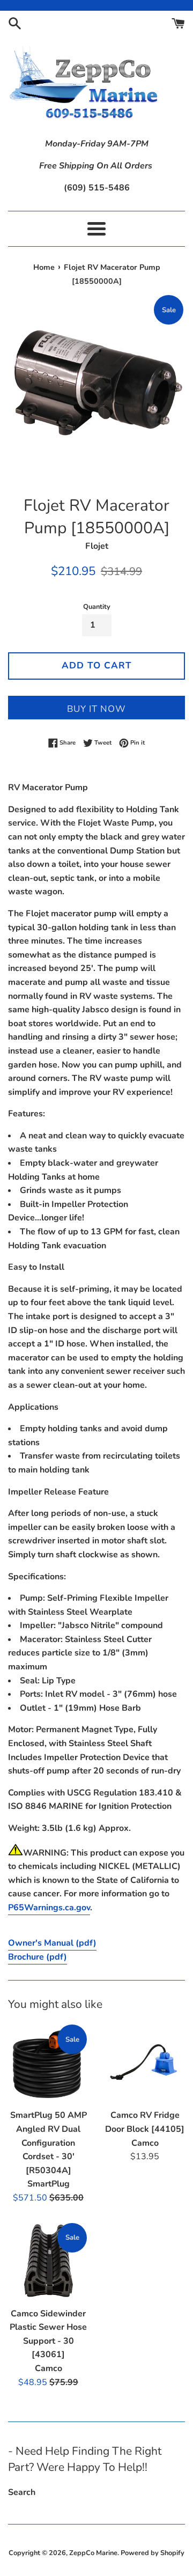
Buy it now (96, 709)
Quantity (97, 607)
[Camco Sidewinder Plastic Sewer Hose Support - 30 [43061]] (48, 2262)
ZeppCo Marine (93, 2553)
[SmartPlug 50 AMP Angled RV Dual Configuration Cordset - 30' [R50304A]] (48, 2063)
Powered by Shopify (153, 2553)
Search (22, 2492)
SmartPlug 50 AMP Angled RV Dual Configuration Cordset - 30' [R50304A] (49, 2143)
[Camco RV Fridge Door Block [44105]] (145, 2063)
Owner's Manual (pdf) (52, 1943)
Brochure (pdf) (38, 1957)
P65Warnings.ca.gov (49, 1908)
